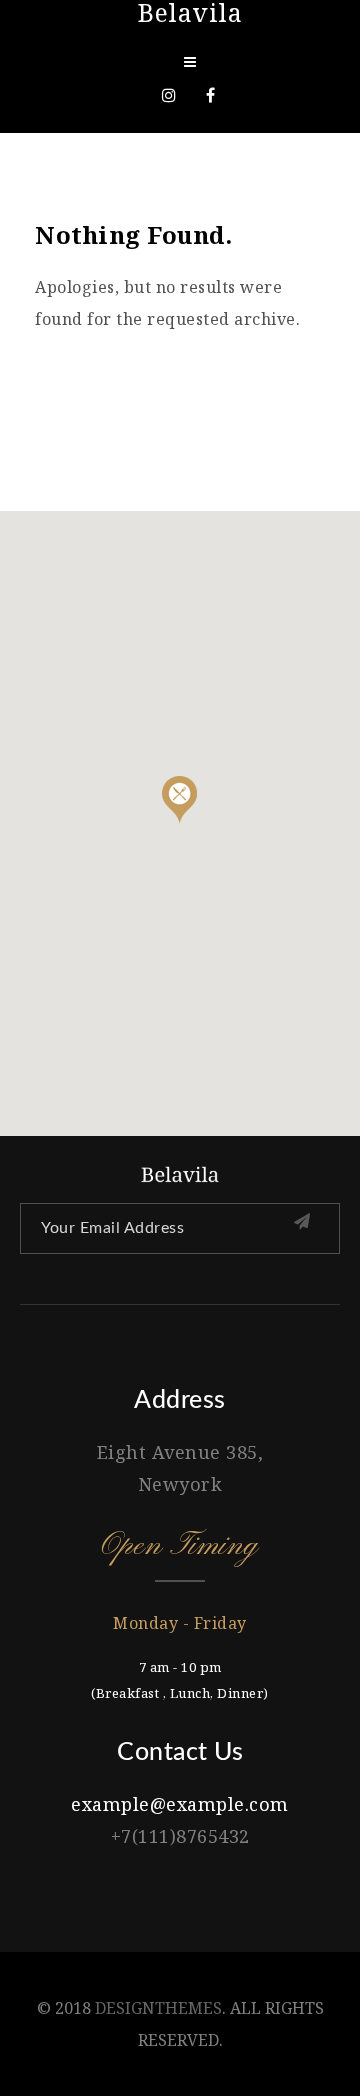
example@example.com (180, 1804)
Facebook (211, 95)
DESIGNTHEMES (158, 2008)
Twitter (169, 95)
